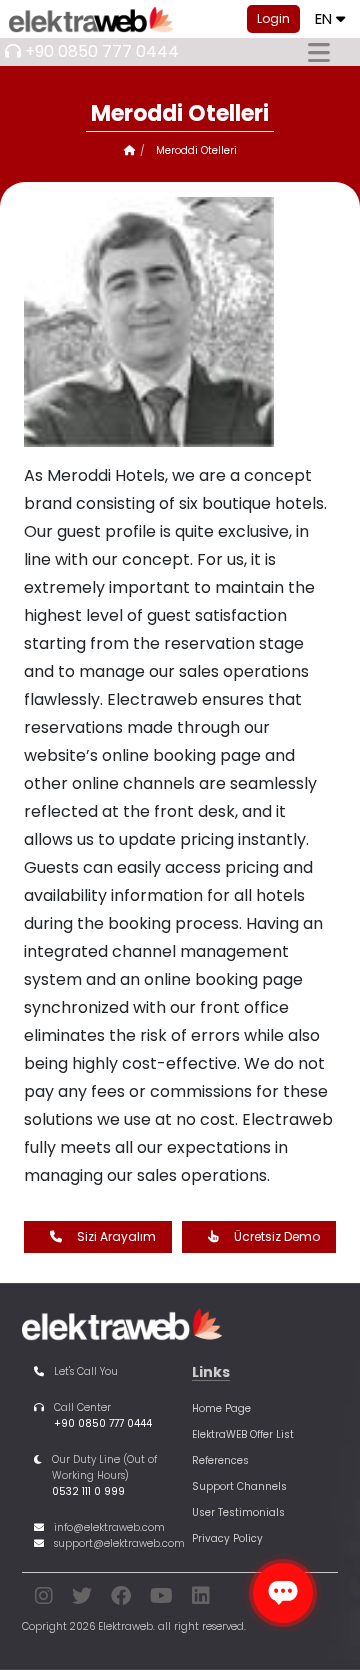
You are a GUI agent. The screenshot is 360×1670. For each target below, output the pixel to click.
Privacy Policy (227, 1538)
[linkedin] (201, 1599)
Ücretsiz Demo (277, 1236)
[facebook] (121, 1599)
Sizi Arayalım (116, 1236)
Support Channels (239, 1486)
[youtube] (161, 1599)
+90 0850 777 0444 (102, 51)
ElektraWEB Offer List (243, 1434)
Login (273, 18)
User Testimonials (238, 1512)
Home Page (221, 1408)
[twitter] (82, 1599)
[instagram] (44, 1599)
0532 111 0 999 (88, 1491)
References (220, 1460)
